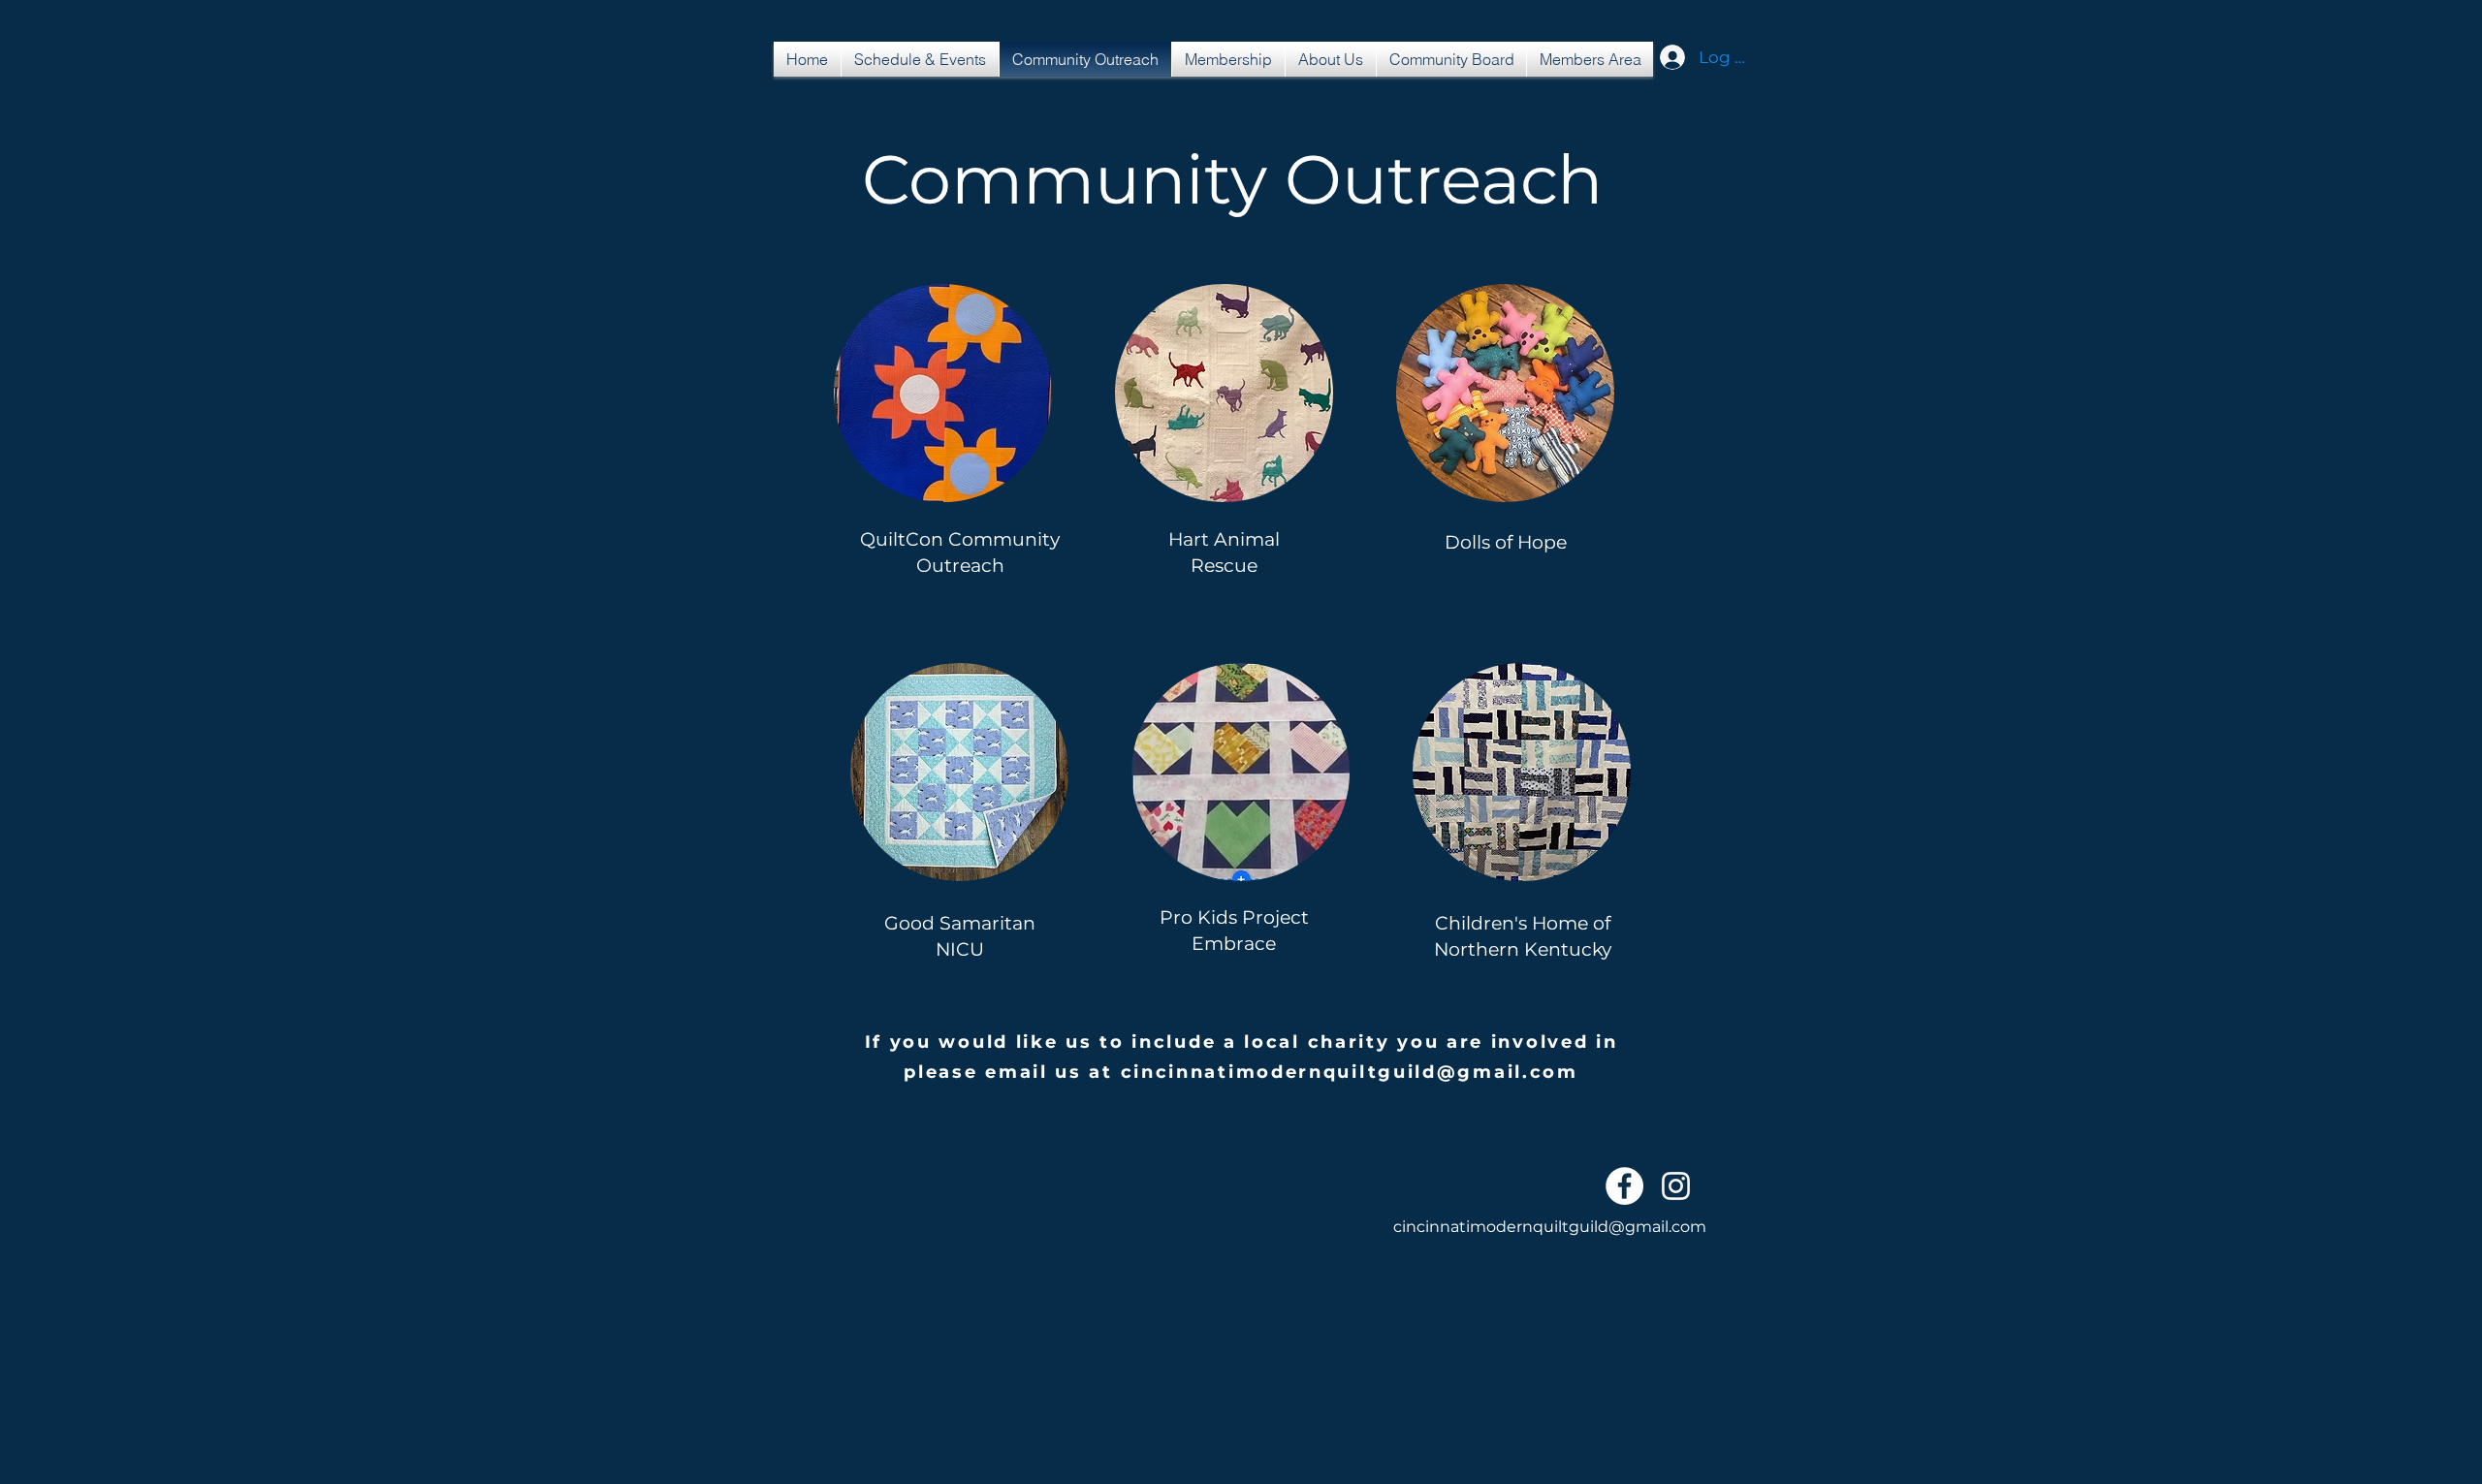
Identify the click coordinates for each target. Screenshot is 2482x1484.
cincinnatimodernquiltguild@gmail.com (1350, 1072)
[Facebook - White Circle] (1624, 1186)
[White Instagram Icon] (1676, 1186)
